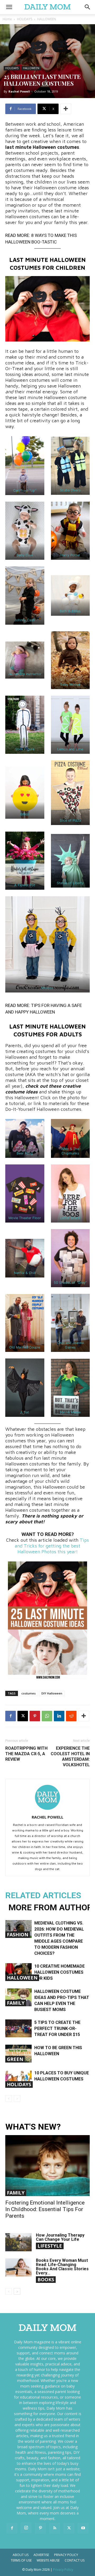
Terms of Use (21, 2560)
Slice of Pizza (70, 820)
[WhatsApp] (47, 1716)
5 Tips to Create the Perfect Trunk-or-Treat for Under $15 (57, 2028)
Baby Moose (70, 684)
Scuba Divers (70, 490)
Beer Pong (25, 1153)
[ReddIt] (71, 1716)
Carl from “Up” (25, 490)
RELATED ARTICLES (43, 1895)
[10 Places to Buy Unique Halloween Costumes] (18, 2079)
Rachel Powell (19, 91)
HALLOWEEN (47, 19)
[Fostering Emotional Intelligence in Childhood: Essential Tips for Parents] (47, 2166)
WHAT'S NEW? (33, 2127)
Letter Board (70, 1218)
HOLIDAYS (25, 19)
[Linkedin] (59, 1716)
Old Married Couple (25, 1347)
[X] (23, 1716)
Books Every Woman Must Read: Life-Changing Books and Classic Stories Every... (62, 2267)
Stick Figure (25, 749)
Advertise (41, 2555)
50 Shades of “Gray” (70, 1283)
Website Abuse (48, 2560)
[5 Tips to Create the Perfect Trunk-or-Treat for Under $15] (18, 2028)
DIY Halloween (52, 1693)
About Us (21, 2555)
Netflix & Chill (25, 1273)
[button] (88, 7)
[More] (66, 109)
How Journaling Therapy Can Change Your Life (60, 2237)
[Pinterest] (35, 1716)
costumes (28, 1693)
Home (7, 19)
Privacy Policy (66, 2555)
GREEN (15, 2059)
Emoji (25, 814)
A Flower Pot (25, 885)
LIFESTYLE (50, 2246)
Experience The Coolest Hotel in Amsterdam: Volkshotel (70, 1757)
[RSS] (55, 2528)
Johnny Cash (25, 620)
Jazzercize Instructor (25, 674)
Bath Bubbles (70, 611)
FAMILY (16, 2003)
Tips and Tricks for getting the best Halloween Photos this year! (52, 1546)
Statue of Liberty (70, 883)
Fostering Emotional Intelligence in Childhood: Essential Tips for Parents (45, 2209)
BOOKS (46, 2279)
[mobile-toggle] (9, 7)
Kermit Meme (70, 1412)
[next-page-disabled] (17, 2098)
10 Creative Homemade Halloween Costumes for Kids (60, 1972)
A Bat (25, 1412)
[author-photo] (47, 1810)
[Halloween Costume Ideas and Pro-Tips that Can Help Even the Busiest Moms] (18, 1997)
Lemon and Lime (70, 749)
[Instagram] (26, 2528)
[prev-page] (9, 2098)
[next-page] (17, 2291)
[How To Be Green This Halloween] (18, 2054)
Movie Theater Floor (25, 1218)
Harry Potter (70, 555)
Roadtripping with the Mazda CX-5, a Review (26, 1754)
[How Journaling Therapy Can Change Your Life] (18, 2242)
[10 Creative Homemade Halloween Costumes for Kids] (18, 1972)
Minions (47, 988)
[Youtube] (83, 2528)
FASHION (18, 1934)
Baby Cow (25, 555)
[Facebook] (11, 1716)
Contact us (75, 2560)
